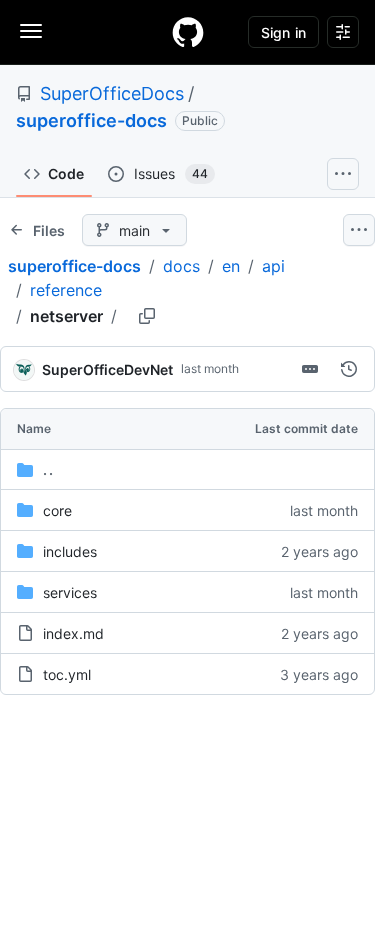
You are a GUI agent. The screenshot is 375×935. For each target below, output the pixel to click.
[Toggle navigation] (31, 31)
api (273, 266)
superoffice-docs (91, 120)
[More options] (359, 230)
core (57, 510)
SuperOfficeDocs (112, 93)
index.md (73, 633)
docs (181, 266)
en (231, 266)
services (70, 592)
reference (66, 290)
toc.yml (67, 674)
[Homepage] (188, 32)
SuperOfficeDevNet (107, 369)
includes (70, 551)
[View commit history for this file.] (349, 369)
